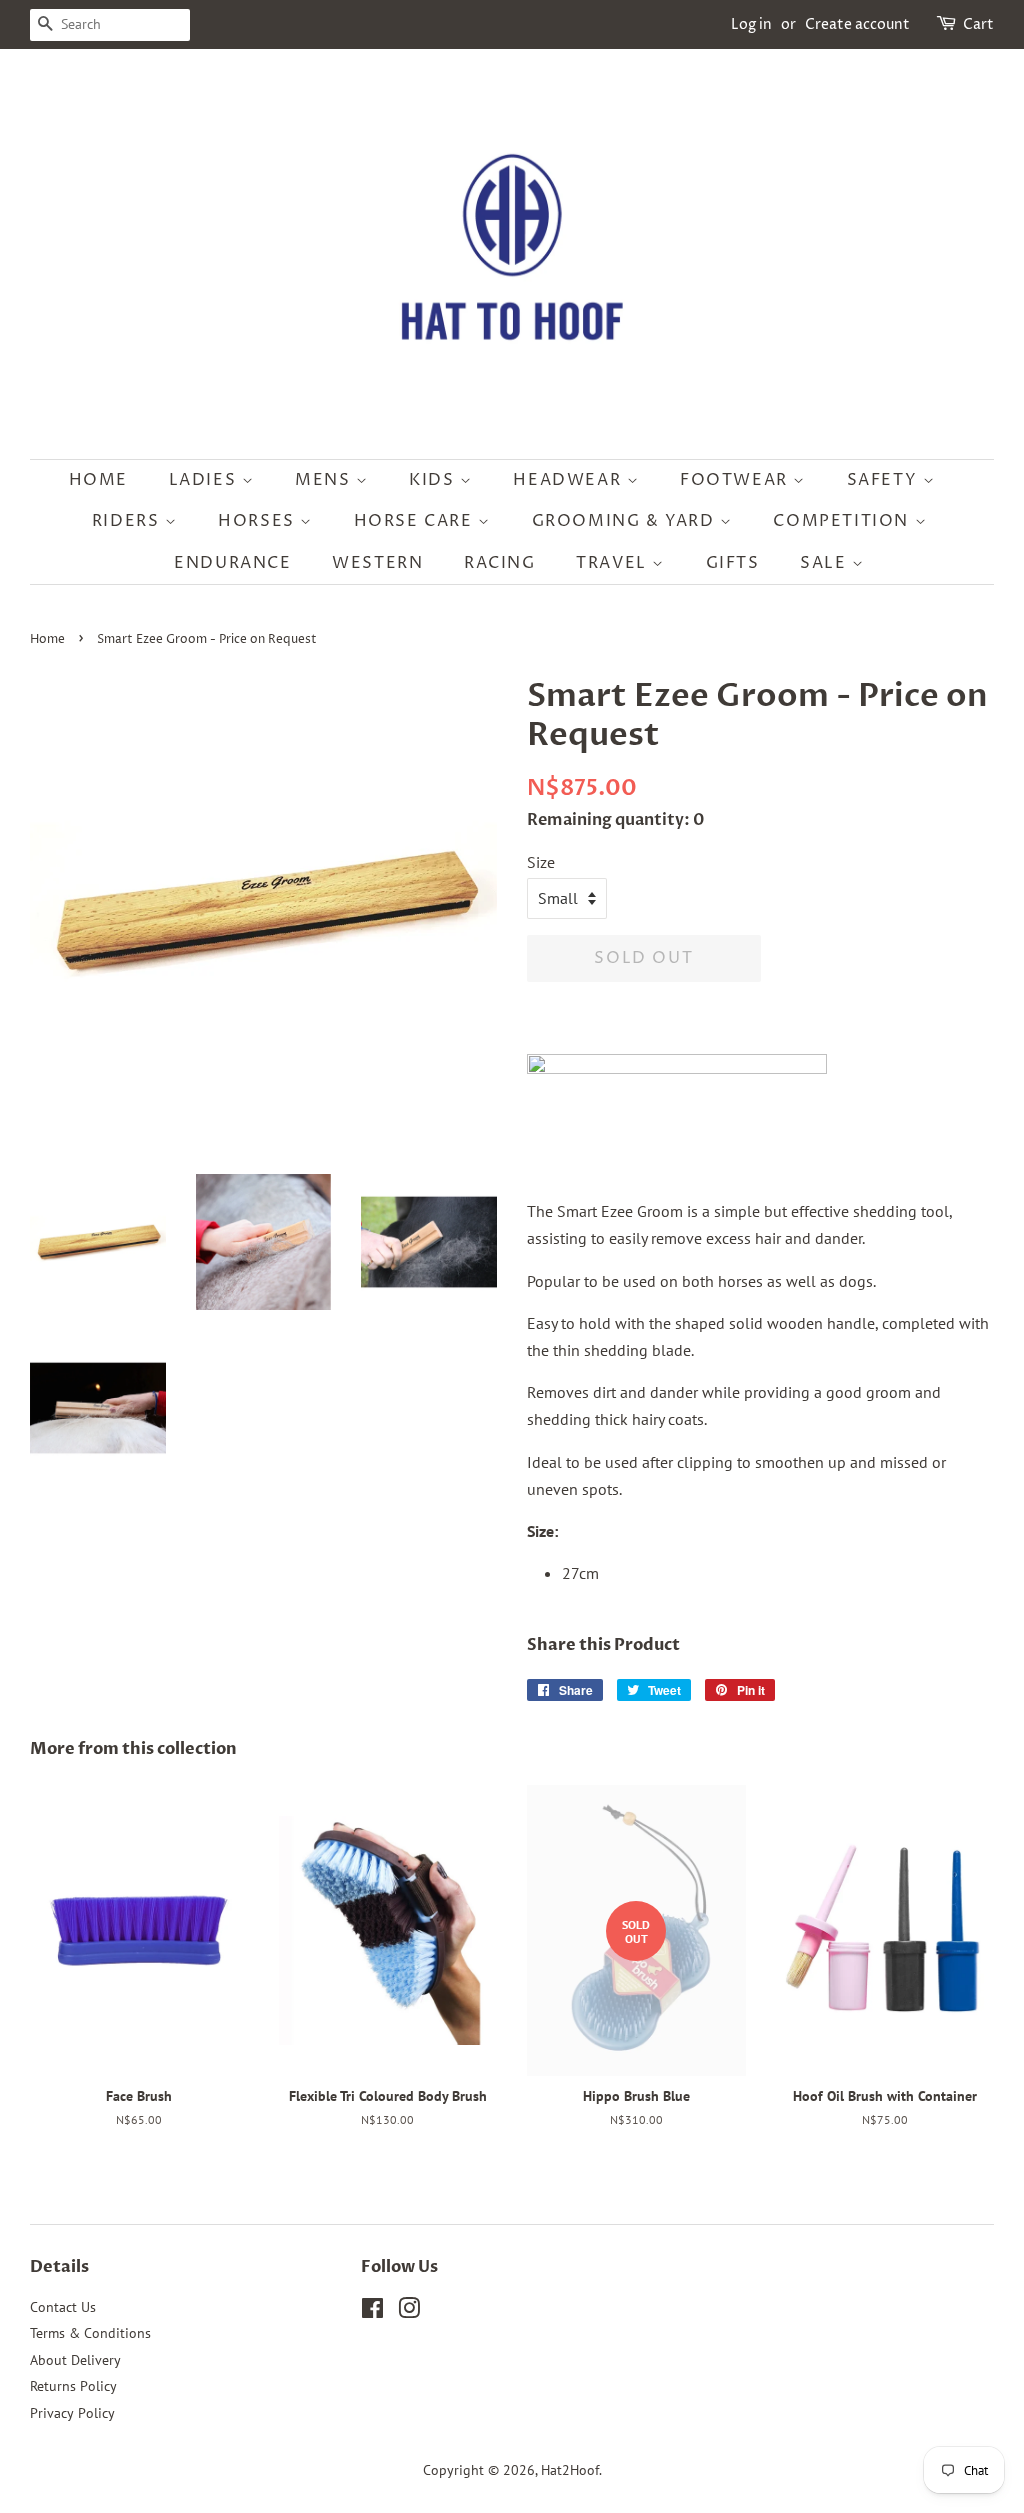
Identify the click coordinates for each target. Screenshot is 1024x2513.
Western (377, 563)
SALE (826, 563)
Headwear (569, 480)
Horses (259, 521)
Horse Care (416, 521)
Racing (500, 563)
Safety (885, 480)
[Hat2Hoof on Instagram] (409, 2312)
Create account (857, 24)
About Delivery (75, 2360)
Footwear (736, 480)
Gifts (733, 563)
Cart (978, 24)
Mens (325, 480)
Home (98, 480)
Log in (751, 24)
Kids (434, 480)
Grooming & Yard (626, 521)
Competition (843, 521)
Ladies (205, 480)
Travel (614, 563)
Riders (128, 521)
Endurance (232, 563)
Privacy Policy (72, 2413)
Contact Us (63, 2307)
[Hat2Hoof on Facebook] (372, 2312)
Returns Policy (73, 2386)
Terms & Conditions (90, 2333)
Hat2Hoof (570, 2470)
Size (541, 862)
